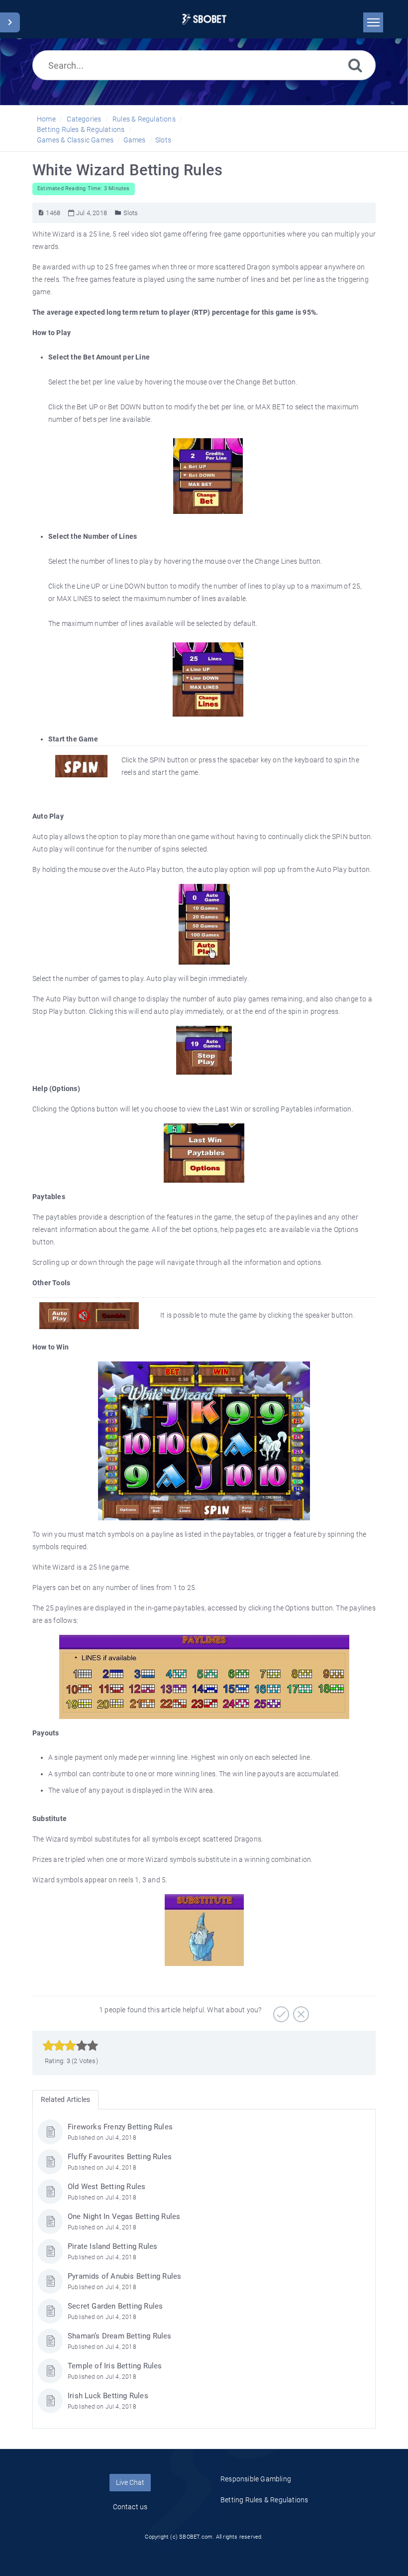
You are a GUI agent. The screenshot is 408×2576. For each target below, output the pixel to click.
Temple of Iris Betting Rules (115, 2366)
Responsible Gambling (256, 2479)
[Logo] (204, 19)
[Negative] (300, 2011)
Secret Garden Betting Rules (115, 2306)
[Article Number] (41, 213)
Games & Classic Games (75, 140)
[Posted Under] (118, 213)
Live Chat (130, 2482)
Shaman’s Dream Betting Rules (120, 2336)
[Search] (355, 65)
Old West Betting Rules (106, 2187)
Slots (163, 140)
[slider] (70, 2046)
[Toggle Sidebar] (10, 22)
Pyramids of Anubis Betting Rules (124, 2276)
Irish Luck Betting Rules (108, 2396)
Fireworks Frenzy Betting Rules (120, 2127)
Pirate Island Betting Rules (112, 2246)
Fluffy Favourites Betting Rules (120, 2157)
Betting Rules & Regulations (81, 129)
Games (135, 140)
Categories (84, 119)
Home (46, 119)
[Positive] (280, 2011)
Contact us (130, 2507)
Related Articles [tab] (65, 2099)
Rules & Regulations (144, 119)
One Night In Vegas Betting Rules (124, 2216)
